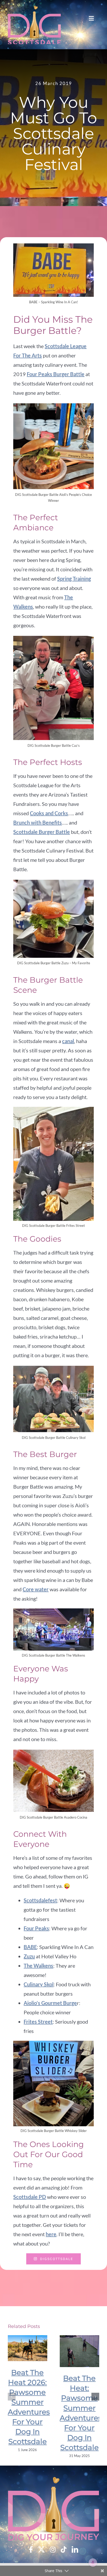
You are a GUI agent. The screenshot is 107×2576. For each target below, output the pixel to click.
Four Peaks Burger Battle (56, 374)
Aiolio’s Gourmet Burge (50, 2003)
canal (68, 1041)
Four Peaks (36, 1928)
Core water (36, 1589)
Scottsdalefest (40, 1900)
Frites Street (38, 2022)
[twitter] (41, 2549)
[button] (12, 2397)
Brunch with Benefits (38, 822)
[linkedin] (75, 2549)
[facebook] (31, 2549)
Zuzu (29, 1956)
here (51, 2234)
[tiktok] (64, 2549)
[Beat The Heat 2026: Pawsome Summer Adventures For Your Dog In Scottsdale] (28, 2348)
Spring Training (74, 579)
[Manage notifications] (93, 2563)
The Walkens (38, 1966)
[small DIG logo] (34, 25)
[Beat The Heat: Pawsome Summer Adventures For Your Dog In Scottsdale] (79, 2351)
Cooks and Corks (49, 813)
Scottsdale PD (30, 2197)
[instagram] (53, 2549)
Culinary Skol (39, 1984)
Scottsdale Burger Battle (42, 832)
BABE (30, 1947)
